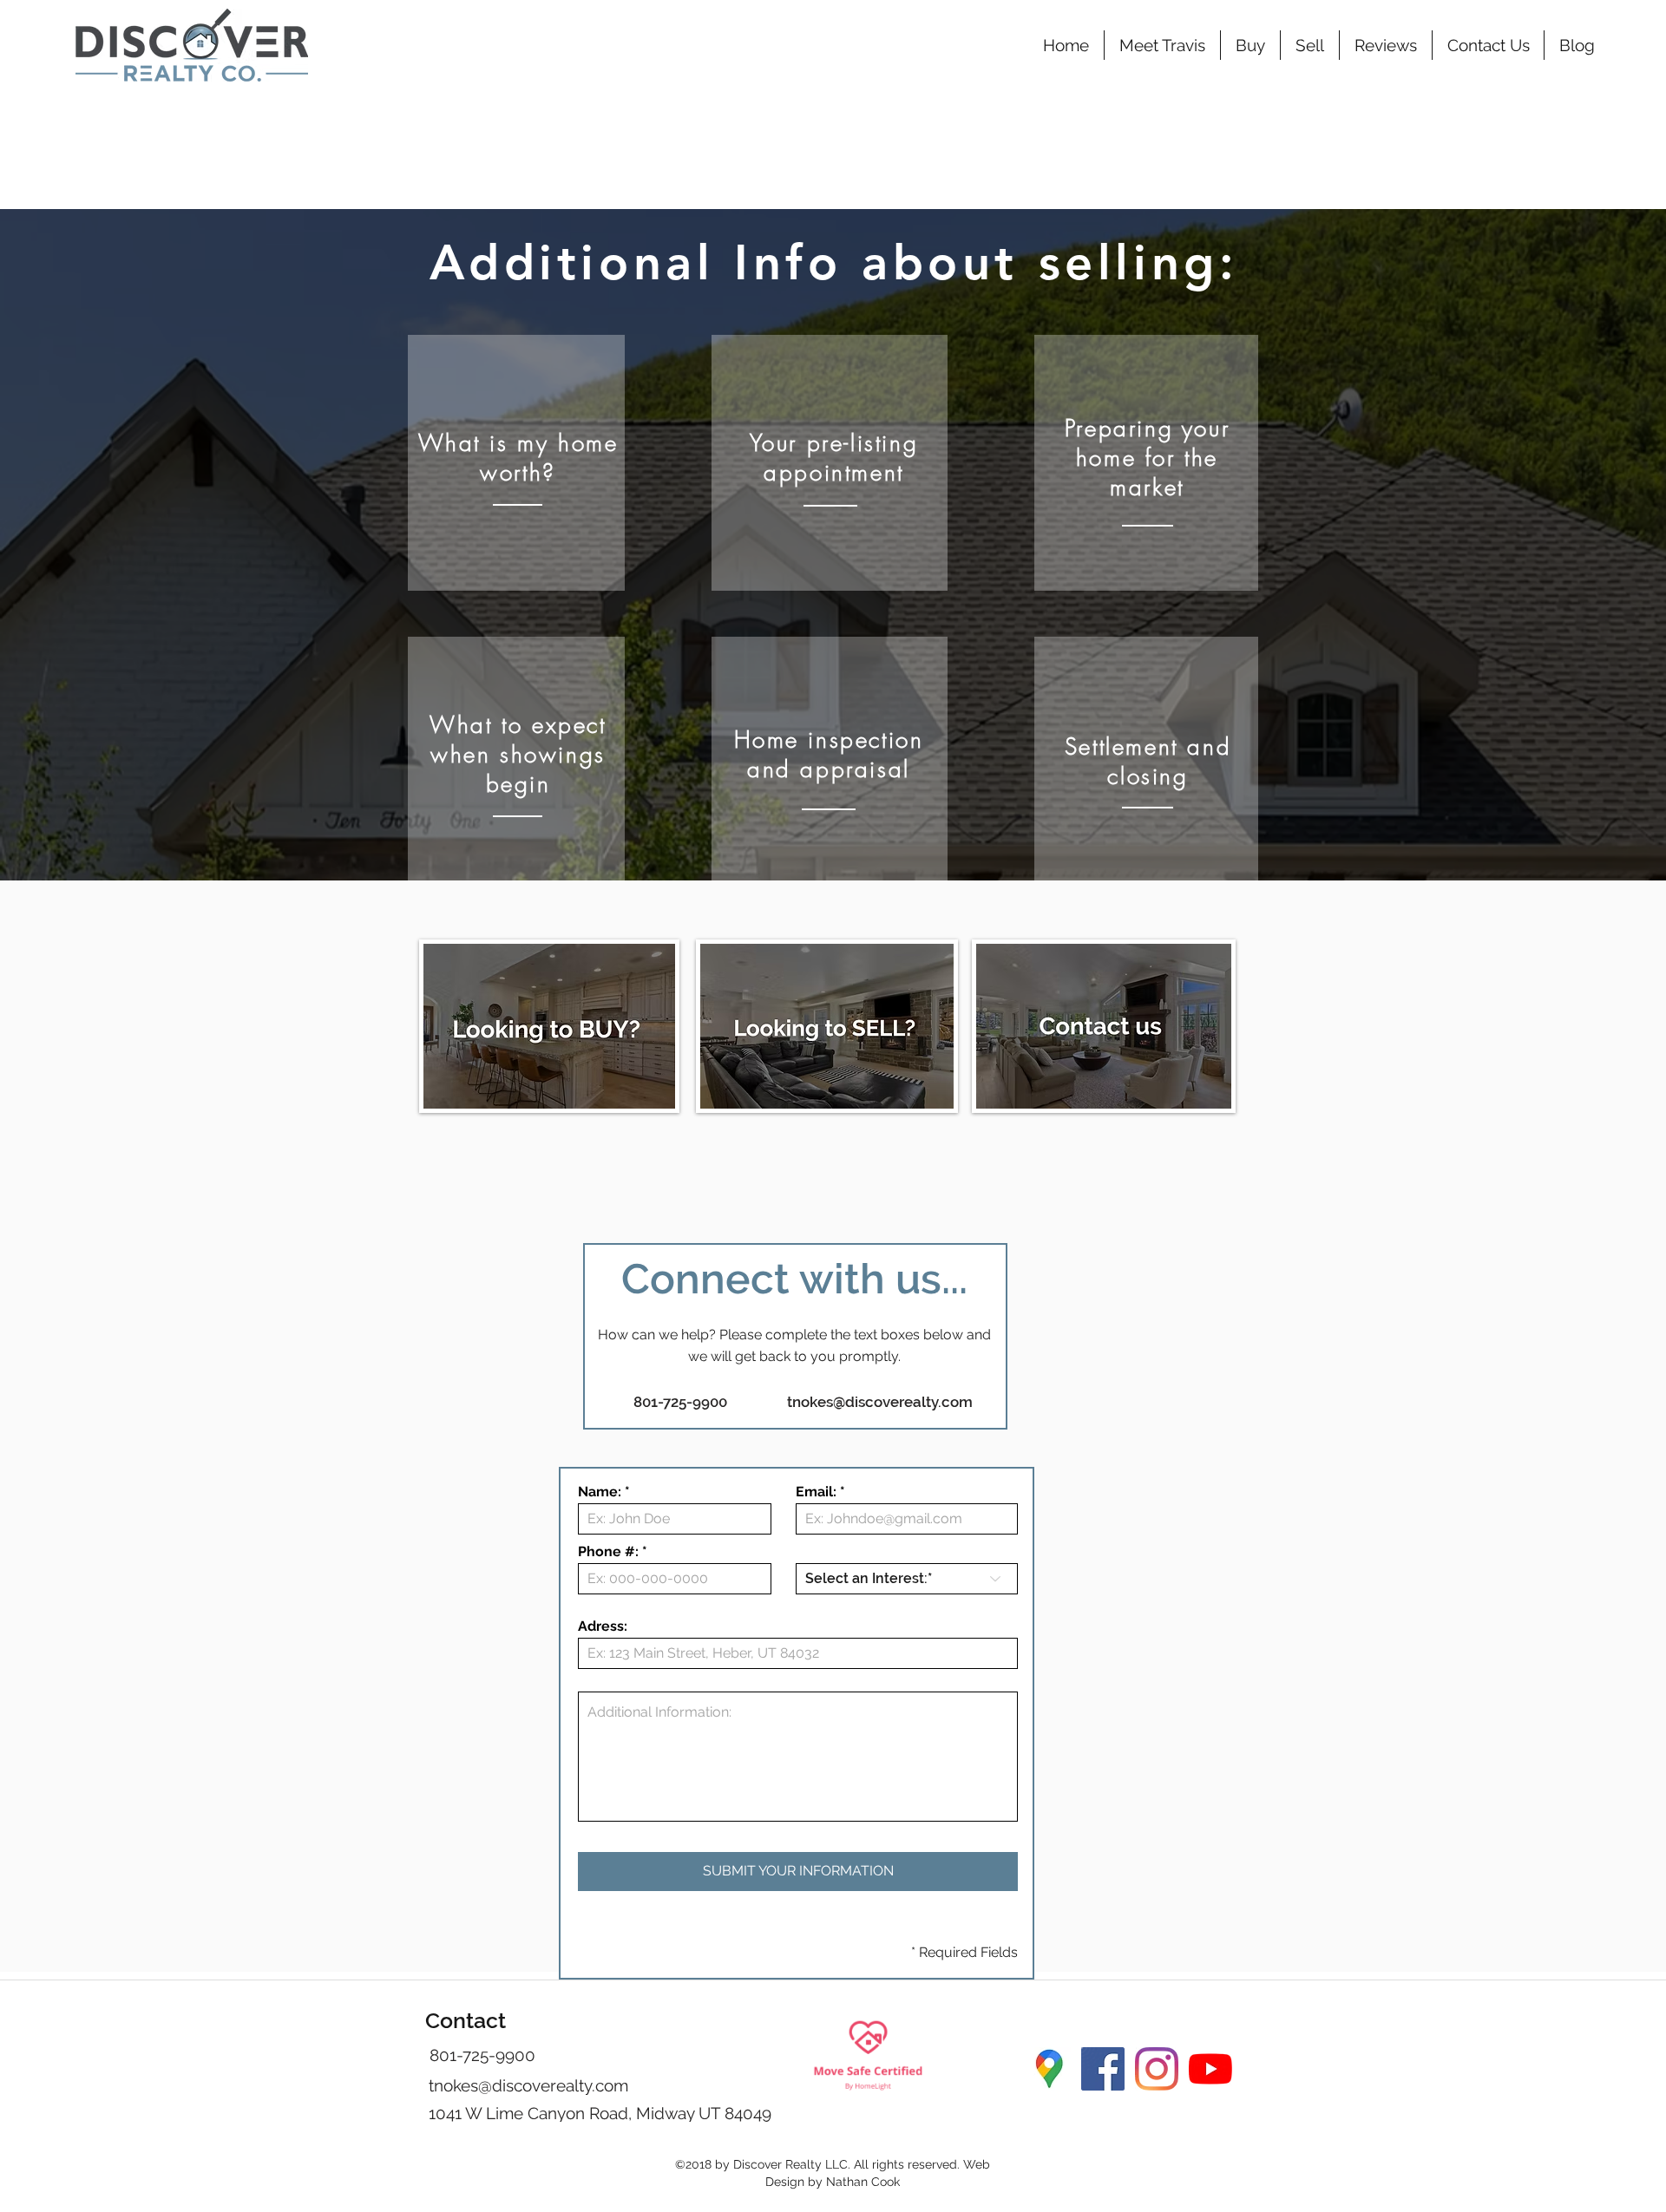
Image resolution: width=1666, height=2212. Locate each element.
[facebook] (1103, 2069)
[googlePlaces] (1049, 2069)
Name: (600, 1492)
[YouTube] (1210, 2069)
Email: (816, 1492)
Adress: (603, 1626)
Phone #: (608, 1552)
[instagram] (1157, 2069)
